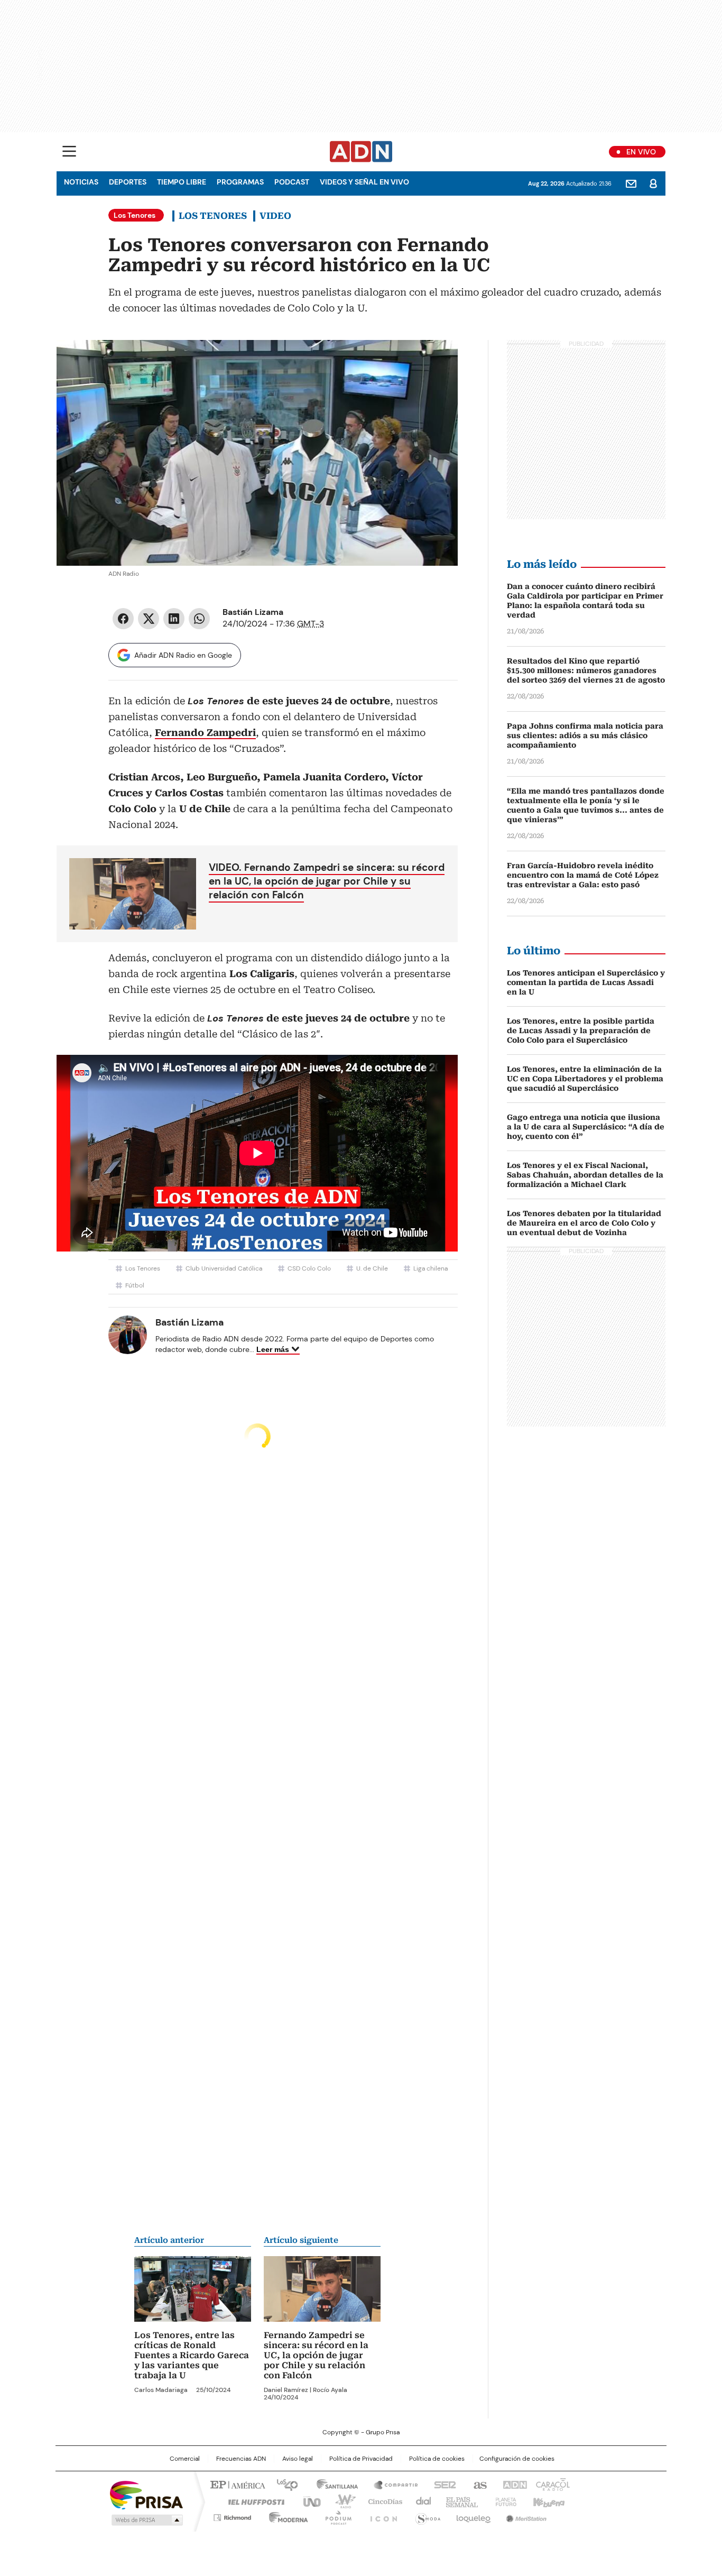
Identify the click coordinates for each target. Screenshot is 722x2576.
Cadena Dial (421, 2501)
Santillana (332, 2484)
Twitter (149, 619)
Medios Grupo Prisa (146, 2520)
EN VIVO (641, 152)
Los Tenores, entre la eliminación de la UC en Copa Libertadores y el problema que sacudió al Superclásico (585, 1079)
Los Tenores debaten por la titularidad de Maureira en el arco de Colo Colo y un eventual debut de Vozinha (584, 1223)
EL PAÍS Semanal (459, 2501)
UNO (308, 2501)
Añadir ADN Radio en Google (183, 655)
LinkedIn (174, 619)
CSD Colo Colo (309, 1268)
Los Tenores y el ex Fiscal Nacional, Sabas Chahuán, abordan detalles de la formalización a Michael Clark (585, 1175)
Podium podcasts (335, 2516)
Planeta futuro (503, 2501)
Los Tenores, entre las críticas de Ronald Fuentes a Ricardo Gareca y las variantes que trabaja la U (192, 2355)
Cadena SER (442, 2484)
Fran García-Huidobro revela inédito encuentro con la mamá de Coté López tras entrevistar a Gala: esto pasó (583, 875)
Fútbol (135, 1285)
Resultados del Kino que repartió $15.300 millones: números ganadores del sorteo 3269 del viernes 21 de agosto (586, 670)
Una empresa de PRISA (146, 2494)
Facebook (123, 619)
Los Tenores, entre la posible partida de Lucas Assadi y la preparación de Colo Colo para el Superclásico (581, 1031)
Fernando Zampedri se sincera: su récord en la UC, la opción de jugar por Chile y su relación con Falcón (316, 2355)
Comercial (185, 2459)
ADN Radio (361, 152)
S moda (426, 2516)
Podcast (292, 182)
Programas (240, 182)
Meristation (525, 2516)
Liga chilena (431, 1268)
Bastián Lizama (253, 612)
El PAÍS (236, 2484)
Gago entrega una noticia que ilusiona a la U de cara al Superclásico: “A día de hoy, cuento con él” (586, 1127)
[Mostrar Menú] (69, 151)
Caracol (552, 2484)
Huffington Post (252, 2501)
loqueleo (473, 2516)
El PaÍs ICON (381, 2516)
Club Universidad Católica (224, 1268)
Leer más (273, 1349)
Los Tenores (213, 216)
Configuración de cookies (517, 2459)
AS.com (478, 2484)
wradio (340, 2501)
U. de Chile (372, 1268)
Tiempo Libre (182, 182)
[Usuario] (653, 183)
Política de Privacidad (361, 2459)
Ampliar (437, 361)
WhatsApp (199, 619)
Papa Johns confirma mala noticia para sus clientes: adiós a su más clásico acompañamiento (585, 735)
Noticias (81, 182)
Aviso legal (298, 2459)
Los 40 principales (283, 2484)
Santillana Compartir (391, 2484)
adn (513, 2484)
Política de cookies (437, 2459)
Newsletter (631, 183)
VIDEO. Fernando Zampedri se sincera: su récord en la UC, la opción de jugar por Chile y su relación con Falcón (327, 881)
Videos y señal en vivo (364, 182)
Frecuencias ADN (241, 2459)
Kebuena (548, 2501)
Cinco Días (382, 2501)
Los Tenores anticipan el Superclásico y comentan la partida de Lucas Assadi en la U (586, 982)
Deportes (128, 182)
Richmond (232, 2516)
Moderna (286, 2516)
